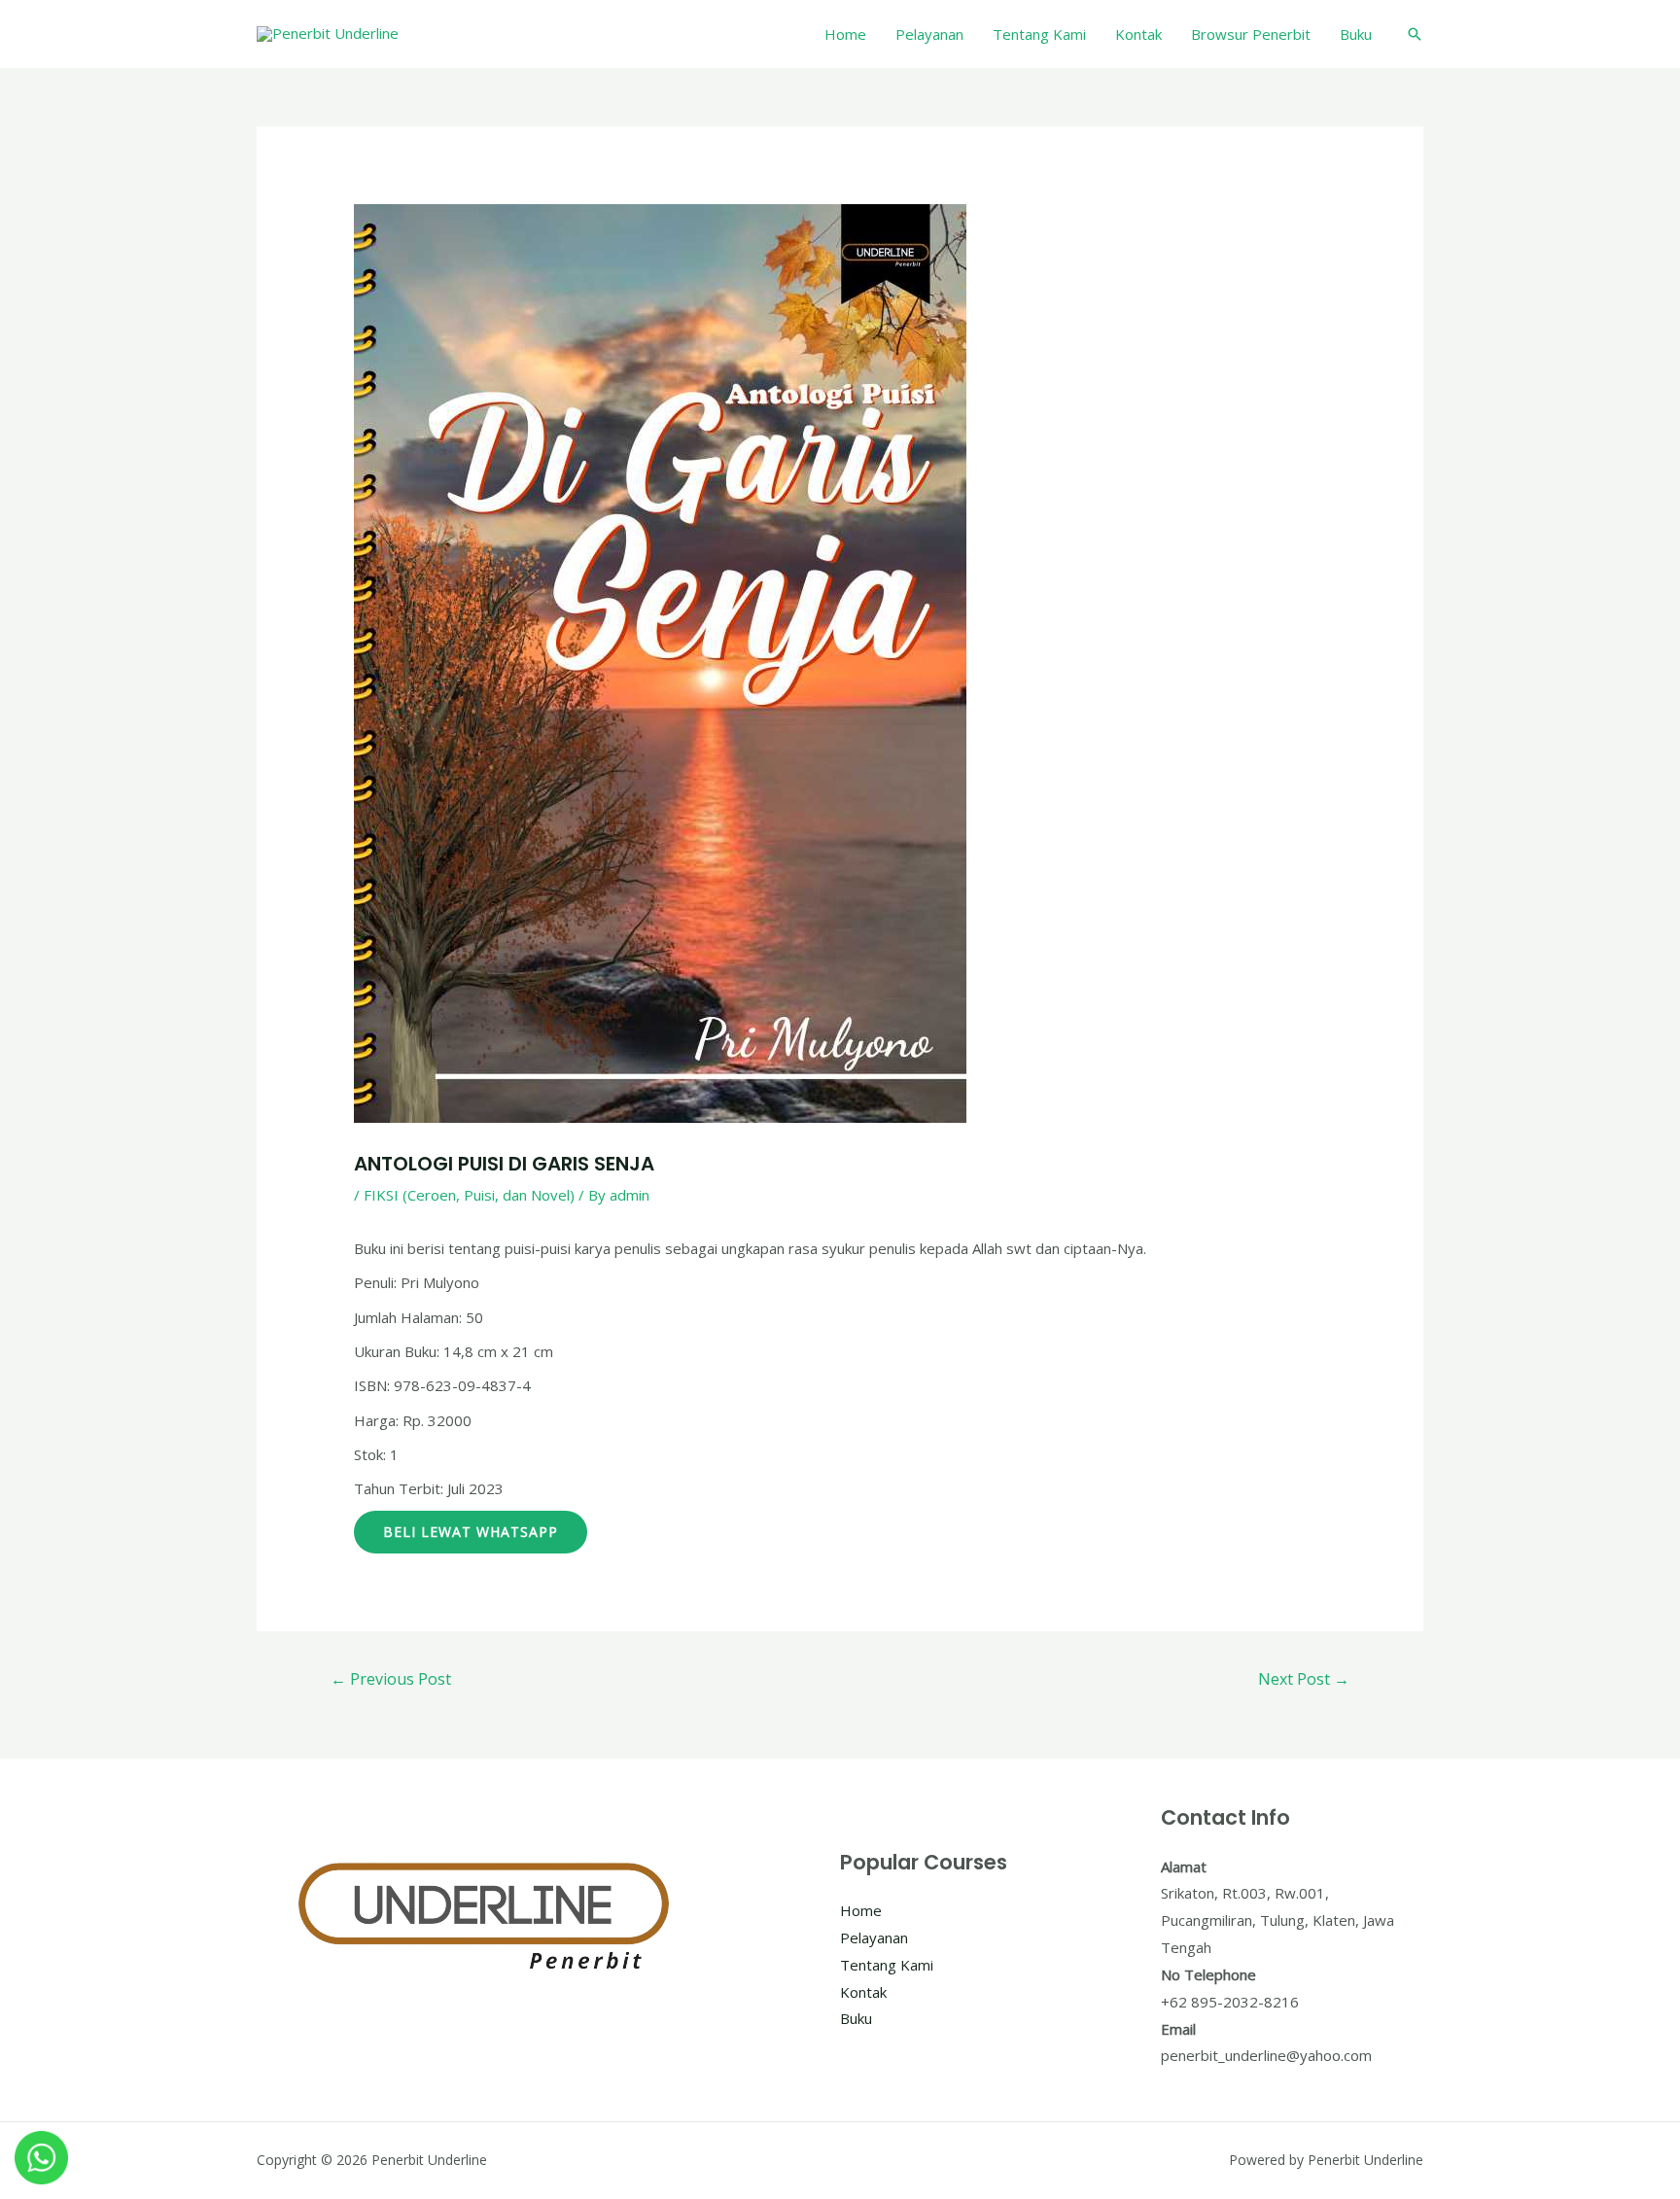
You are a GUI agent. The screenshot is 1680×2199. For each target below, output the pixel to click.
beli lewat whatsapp (471, 1532)
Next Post (1304, 1679)
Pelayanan (929, 34)
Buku (1356, 34)
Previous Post (391, 1679)
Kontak (1138, 34)
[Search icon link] (1415, 34)
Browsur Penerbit (1251, 34)
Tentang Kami (1039, 34)
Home (845, 34)
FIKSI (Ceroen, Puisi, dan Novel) (469, 1195)
